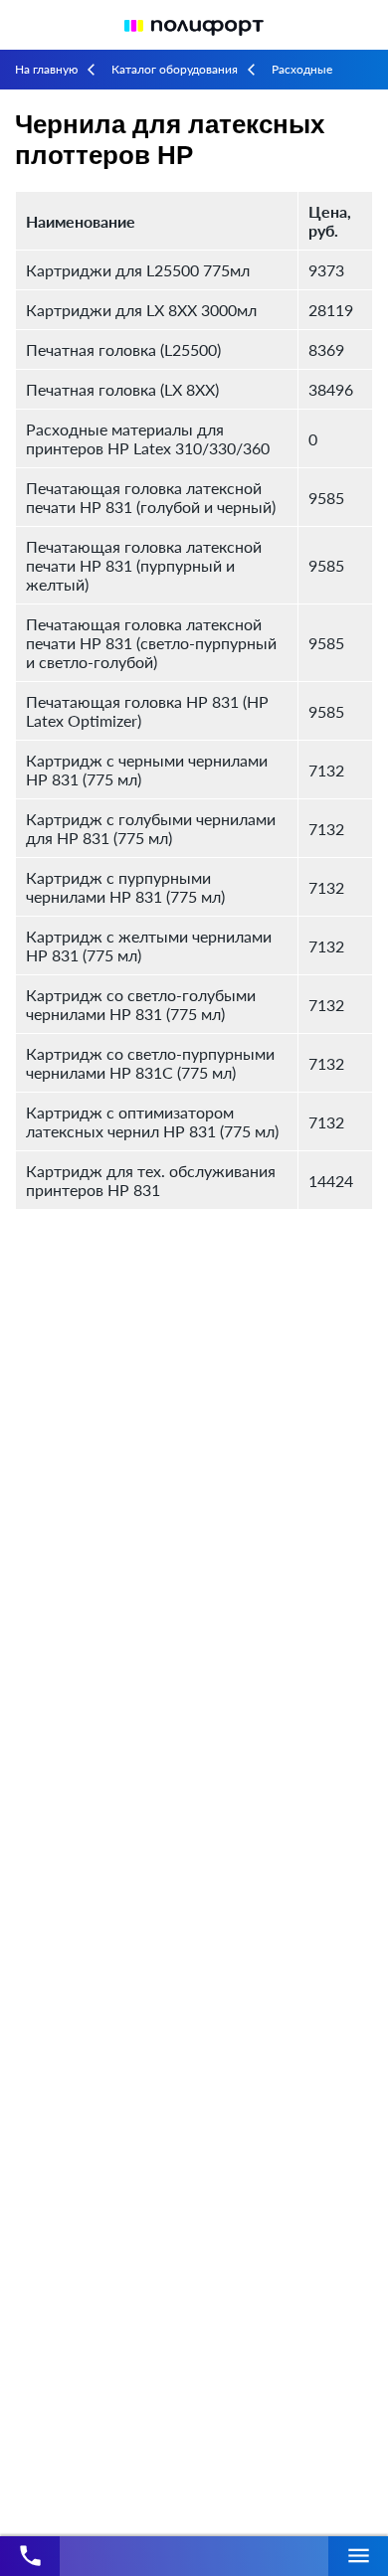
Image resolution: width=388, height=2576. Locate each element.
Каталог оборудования (175, 69)
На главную (46, 69)
